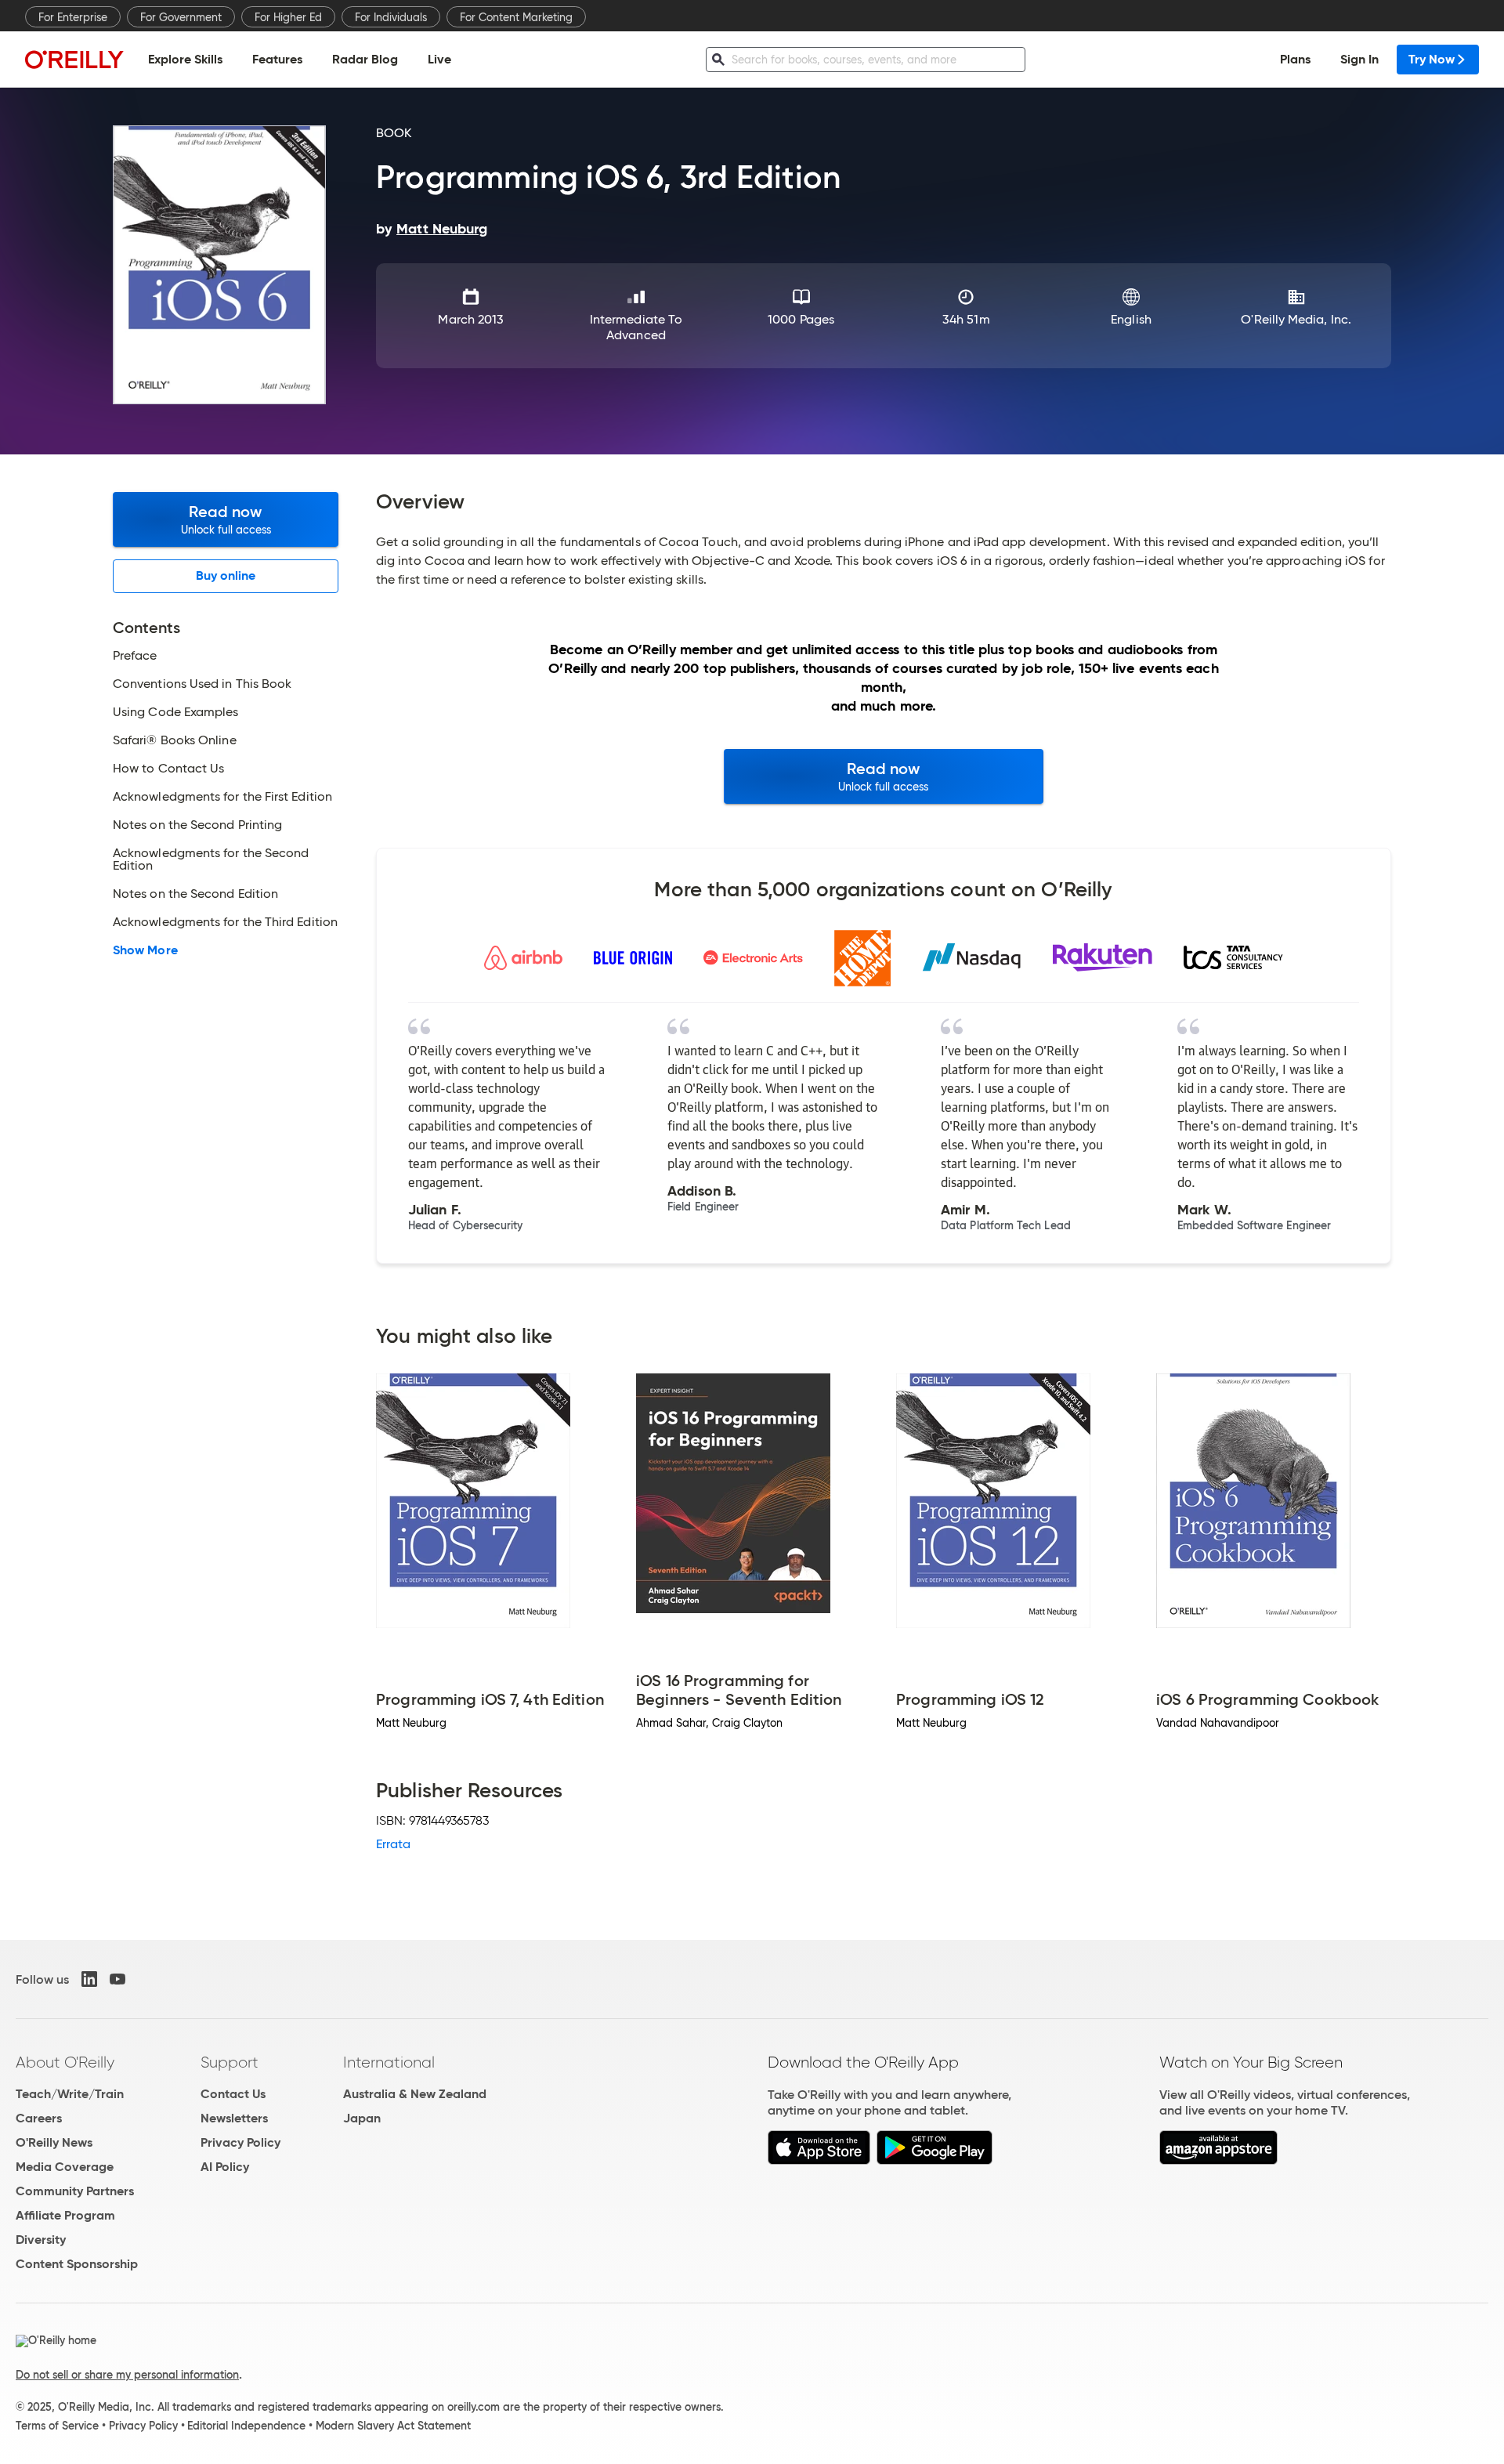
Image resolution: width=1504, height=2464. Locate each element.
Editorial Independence (246, 2426)
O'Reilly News (54, 2142)
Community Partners (75, 2191)
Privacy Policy (240, 2142)
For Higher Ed (288, 17)
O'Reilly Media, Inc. (1296, 319)
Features (277, 59)
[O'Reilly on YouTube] (117, 1979)
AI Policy (225, 2167)
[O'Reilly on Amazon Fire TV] (1218, 2160)
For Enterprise (73, 17)
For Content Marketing (516, 17)
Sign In (1359, 59)
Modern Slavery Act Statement (393, 2426)
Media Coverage (65, 2167)
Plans (1295, 59)
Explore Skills (185, 59)
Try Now (1432, 59)
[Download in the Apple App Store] (819, 2160)
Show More (145, 950)
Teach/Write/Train (70, 2094)
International (389, 2062)
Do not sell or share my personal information (127, 2375)
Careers (39, 2118)
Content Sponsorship (77, 2264)
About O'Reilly (65, 2062)
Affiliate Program (65, 2215)
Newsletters (234, 2118)
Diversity (41, 2240)
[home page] (74, 59)
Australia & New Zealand (415, 2094)
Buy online (226, 575)
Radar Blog (365, 59)
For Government (181, 17)
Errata (393, 1844)
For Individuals (391, 17)
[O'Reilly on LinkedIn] (89, 1979)
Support (230, 2062)
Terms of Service (57, 2426)
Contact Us (233, 2094)
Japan (362, 2118)
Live (439, 59)
